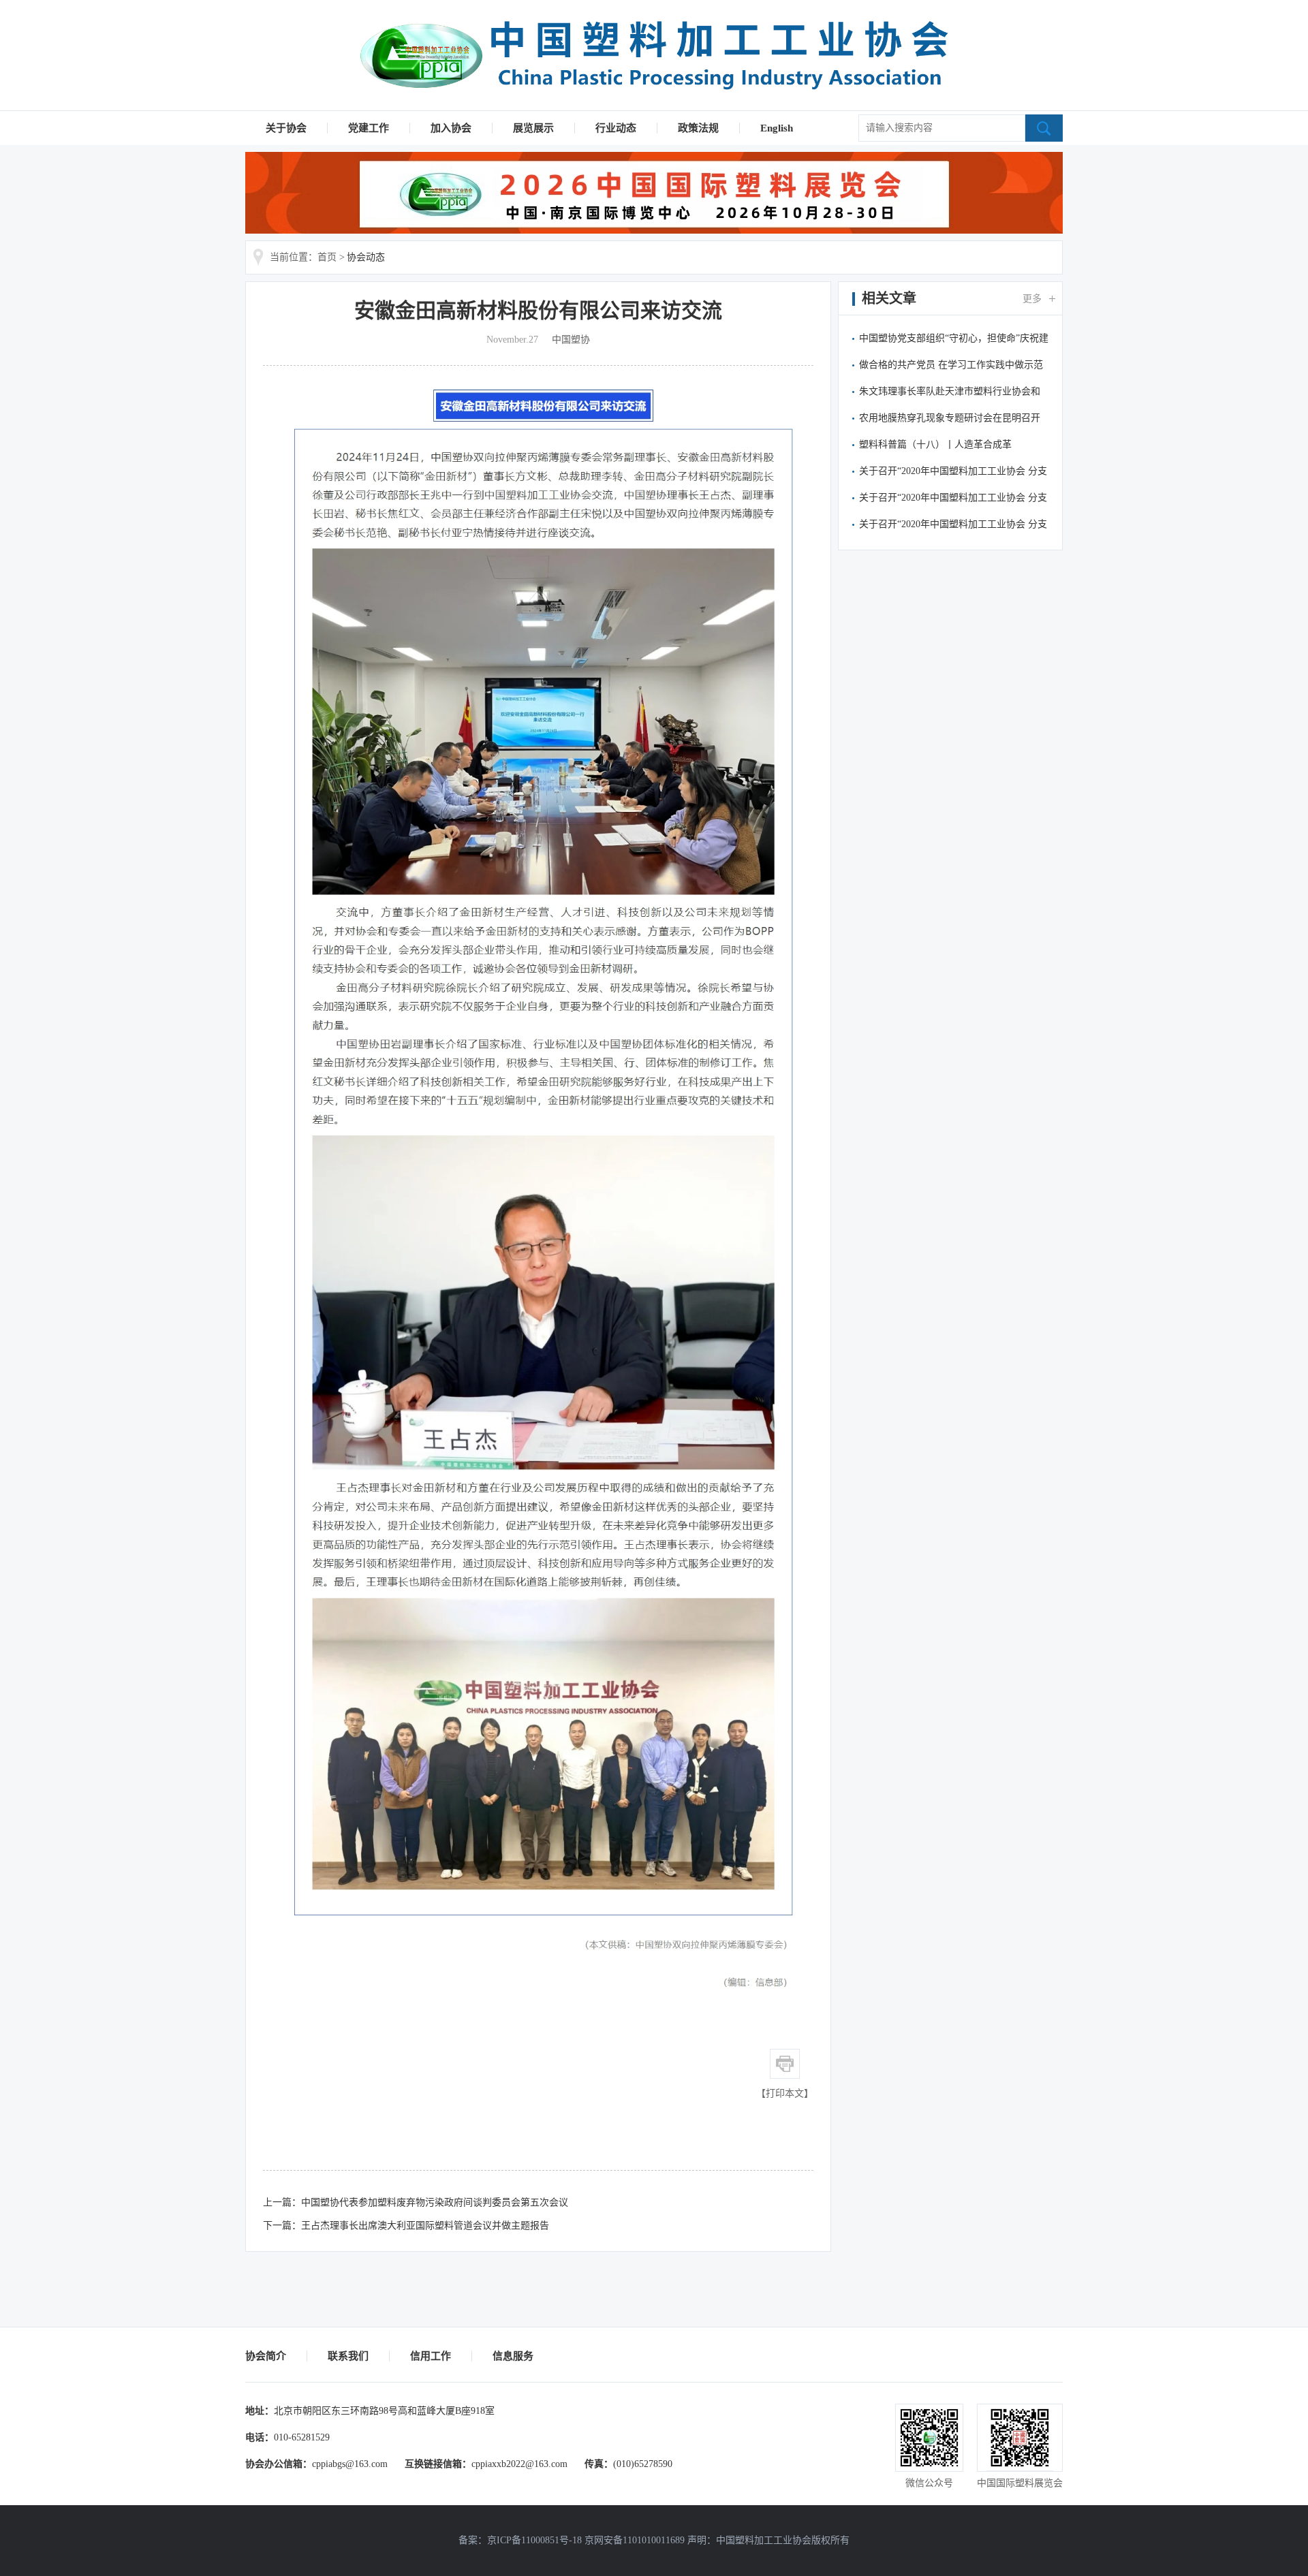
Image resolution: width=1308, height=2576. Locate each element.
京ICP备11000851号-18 (534, 2540)
